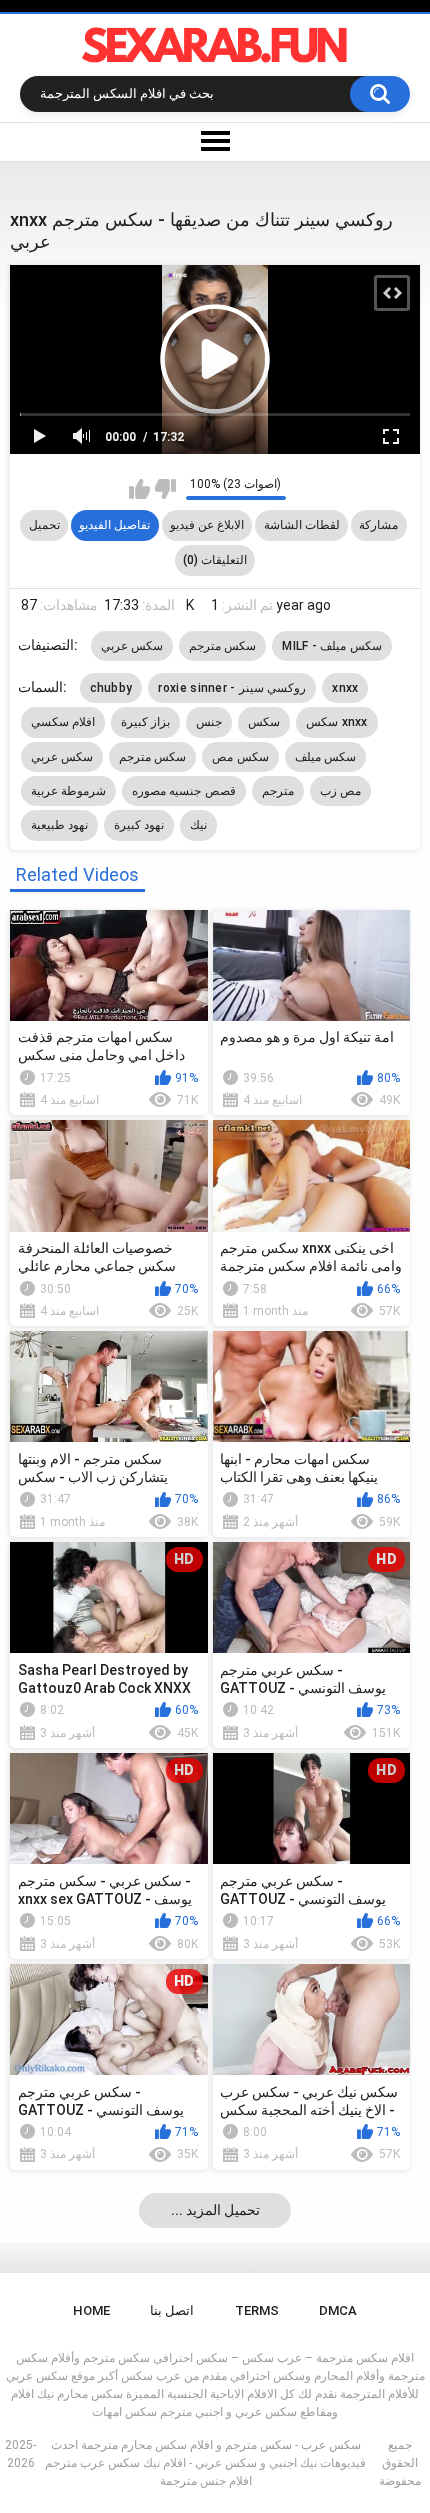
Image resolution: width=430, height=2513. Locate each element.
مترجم (278, 791)
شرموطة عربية (68, 791)
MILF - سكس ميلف (331, 646)
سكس (264, 722)
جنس (209, 722)
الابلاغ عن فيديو (207, 525)
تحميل (44, 525)
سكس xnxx (337, 722)
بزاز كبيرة (145, 722)
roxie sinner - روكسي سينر (232, 688)
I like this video (139, 489)
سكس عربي (132, 646)
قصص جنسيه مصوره (184, 791)
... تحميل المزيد (215, 2210)
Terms (257, 2310)
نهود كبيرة (139, 825)
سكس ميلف (325, 757)
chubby (111, 688)
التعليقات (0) (215, 560)
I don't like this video (165, 489)
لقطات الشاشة (302, 525)
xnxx (345, 688)
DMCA (338, 2310)
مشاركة (378, 525)
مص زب (340, 791)
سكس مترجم (222, 646)
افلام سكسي (63, 722)
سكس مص (240, 757)
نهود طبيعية (59, 825)
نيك (198, 825)
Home (91, 2310)
